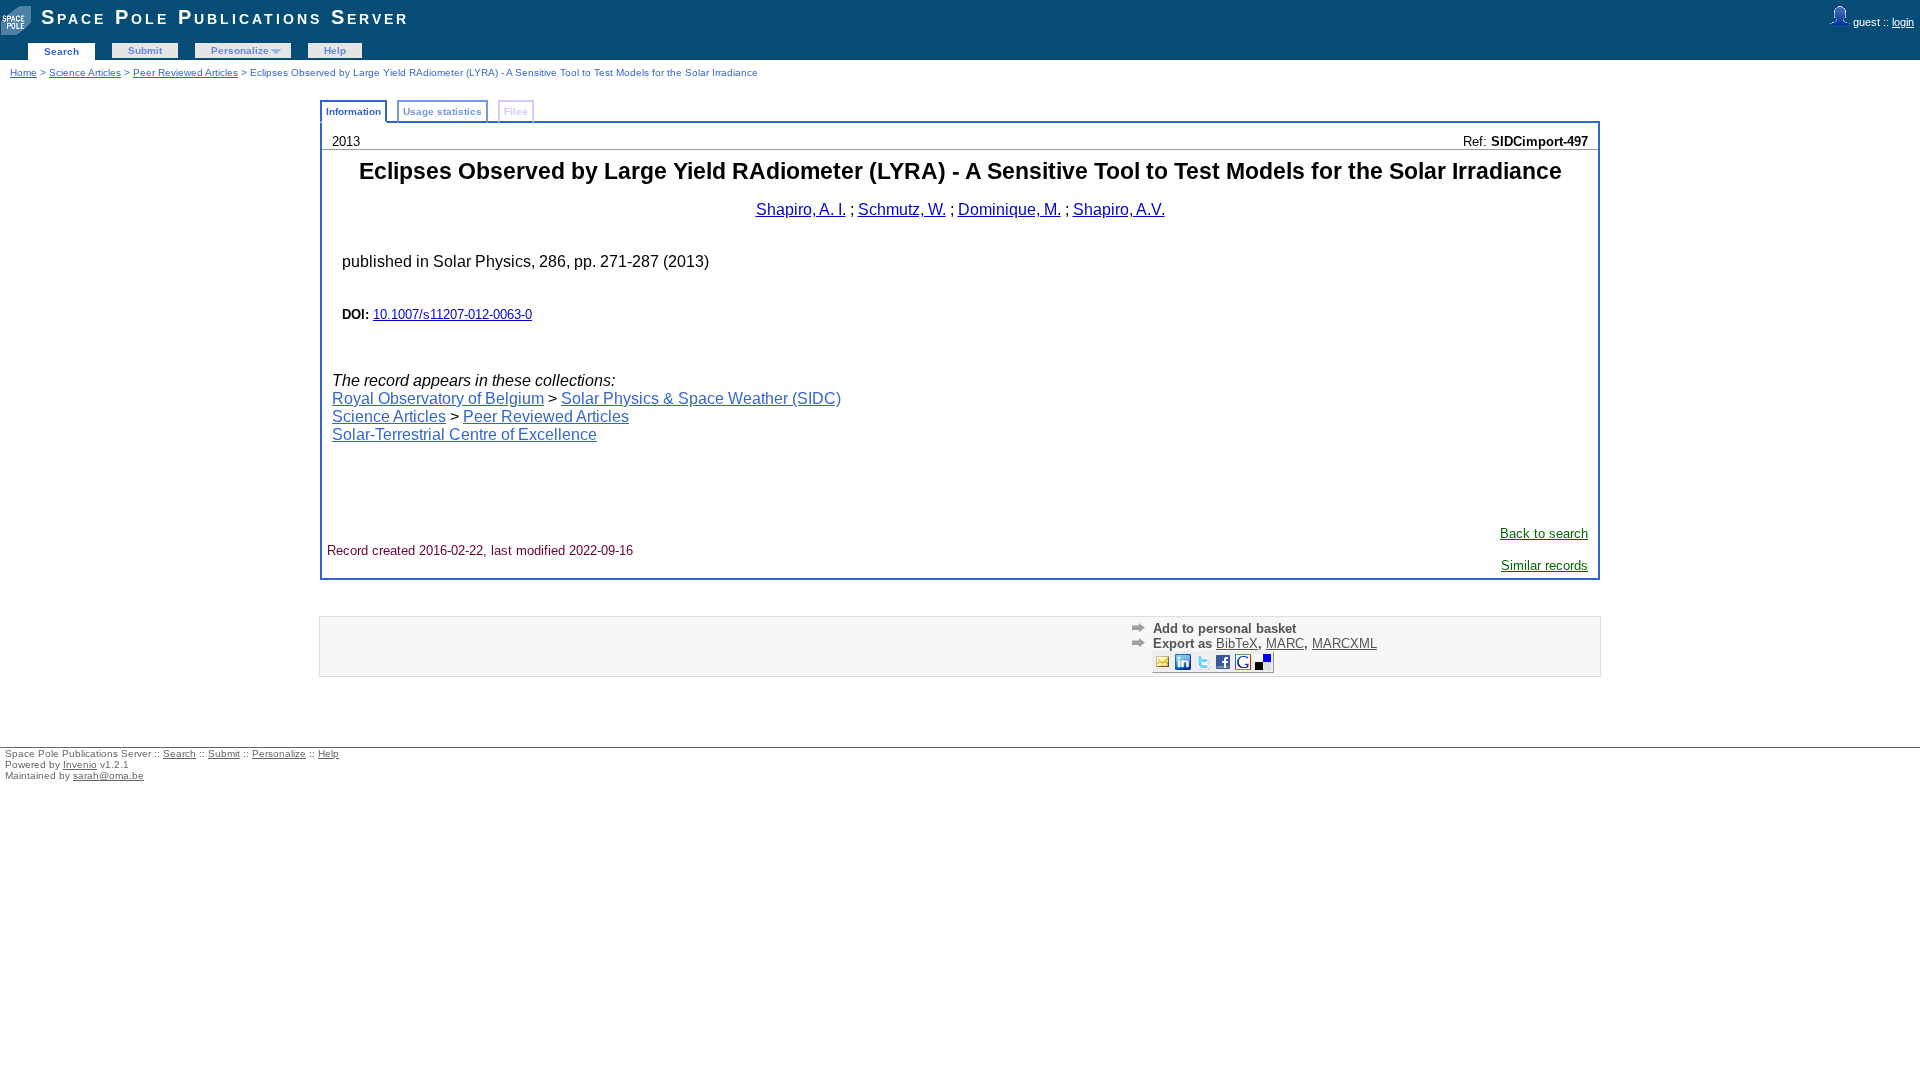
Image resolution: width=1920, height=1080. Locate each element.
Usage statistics (442, 111)
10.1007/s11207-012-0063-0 (452, 314)
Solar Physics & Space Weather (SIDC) (701, 398)
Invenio (80, 764)
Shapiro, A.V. (1119, 209)
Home (23, 72)
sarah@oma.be (108, 775)
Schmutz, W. (902, 209)
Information (353, 111)
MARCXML (1344, 643)
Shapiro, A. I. (801, 209)
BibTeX (1237, 643)
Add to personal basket (1224, 628)
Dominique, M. (1009, 209)
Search (61, 51)
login (1903, 22)
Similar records (1544, 565)
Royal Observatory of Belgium (438, 398)
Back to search (1544, 533)
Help (335, 50)
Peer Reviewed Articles (185, 72)
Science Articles (85, 72)
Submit (145, 50)
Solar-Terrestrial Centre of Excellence (464, 434)
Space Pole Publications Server (225, 17)
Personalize (240, 50)
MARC (1285, 643)
